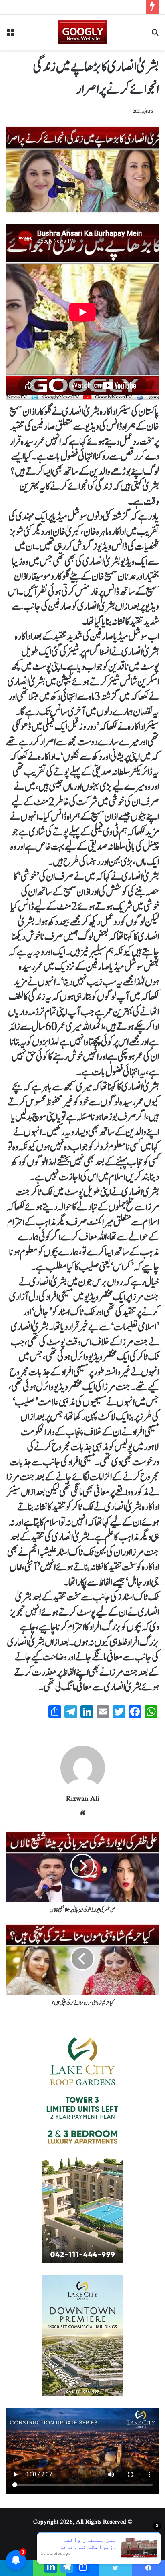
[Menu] (10, 35)
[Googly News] (82, 32)
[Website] (82, 1813)
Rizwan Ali (83, 1799)
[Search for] (155, 35)
